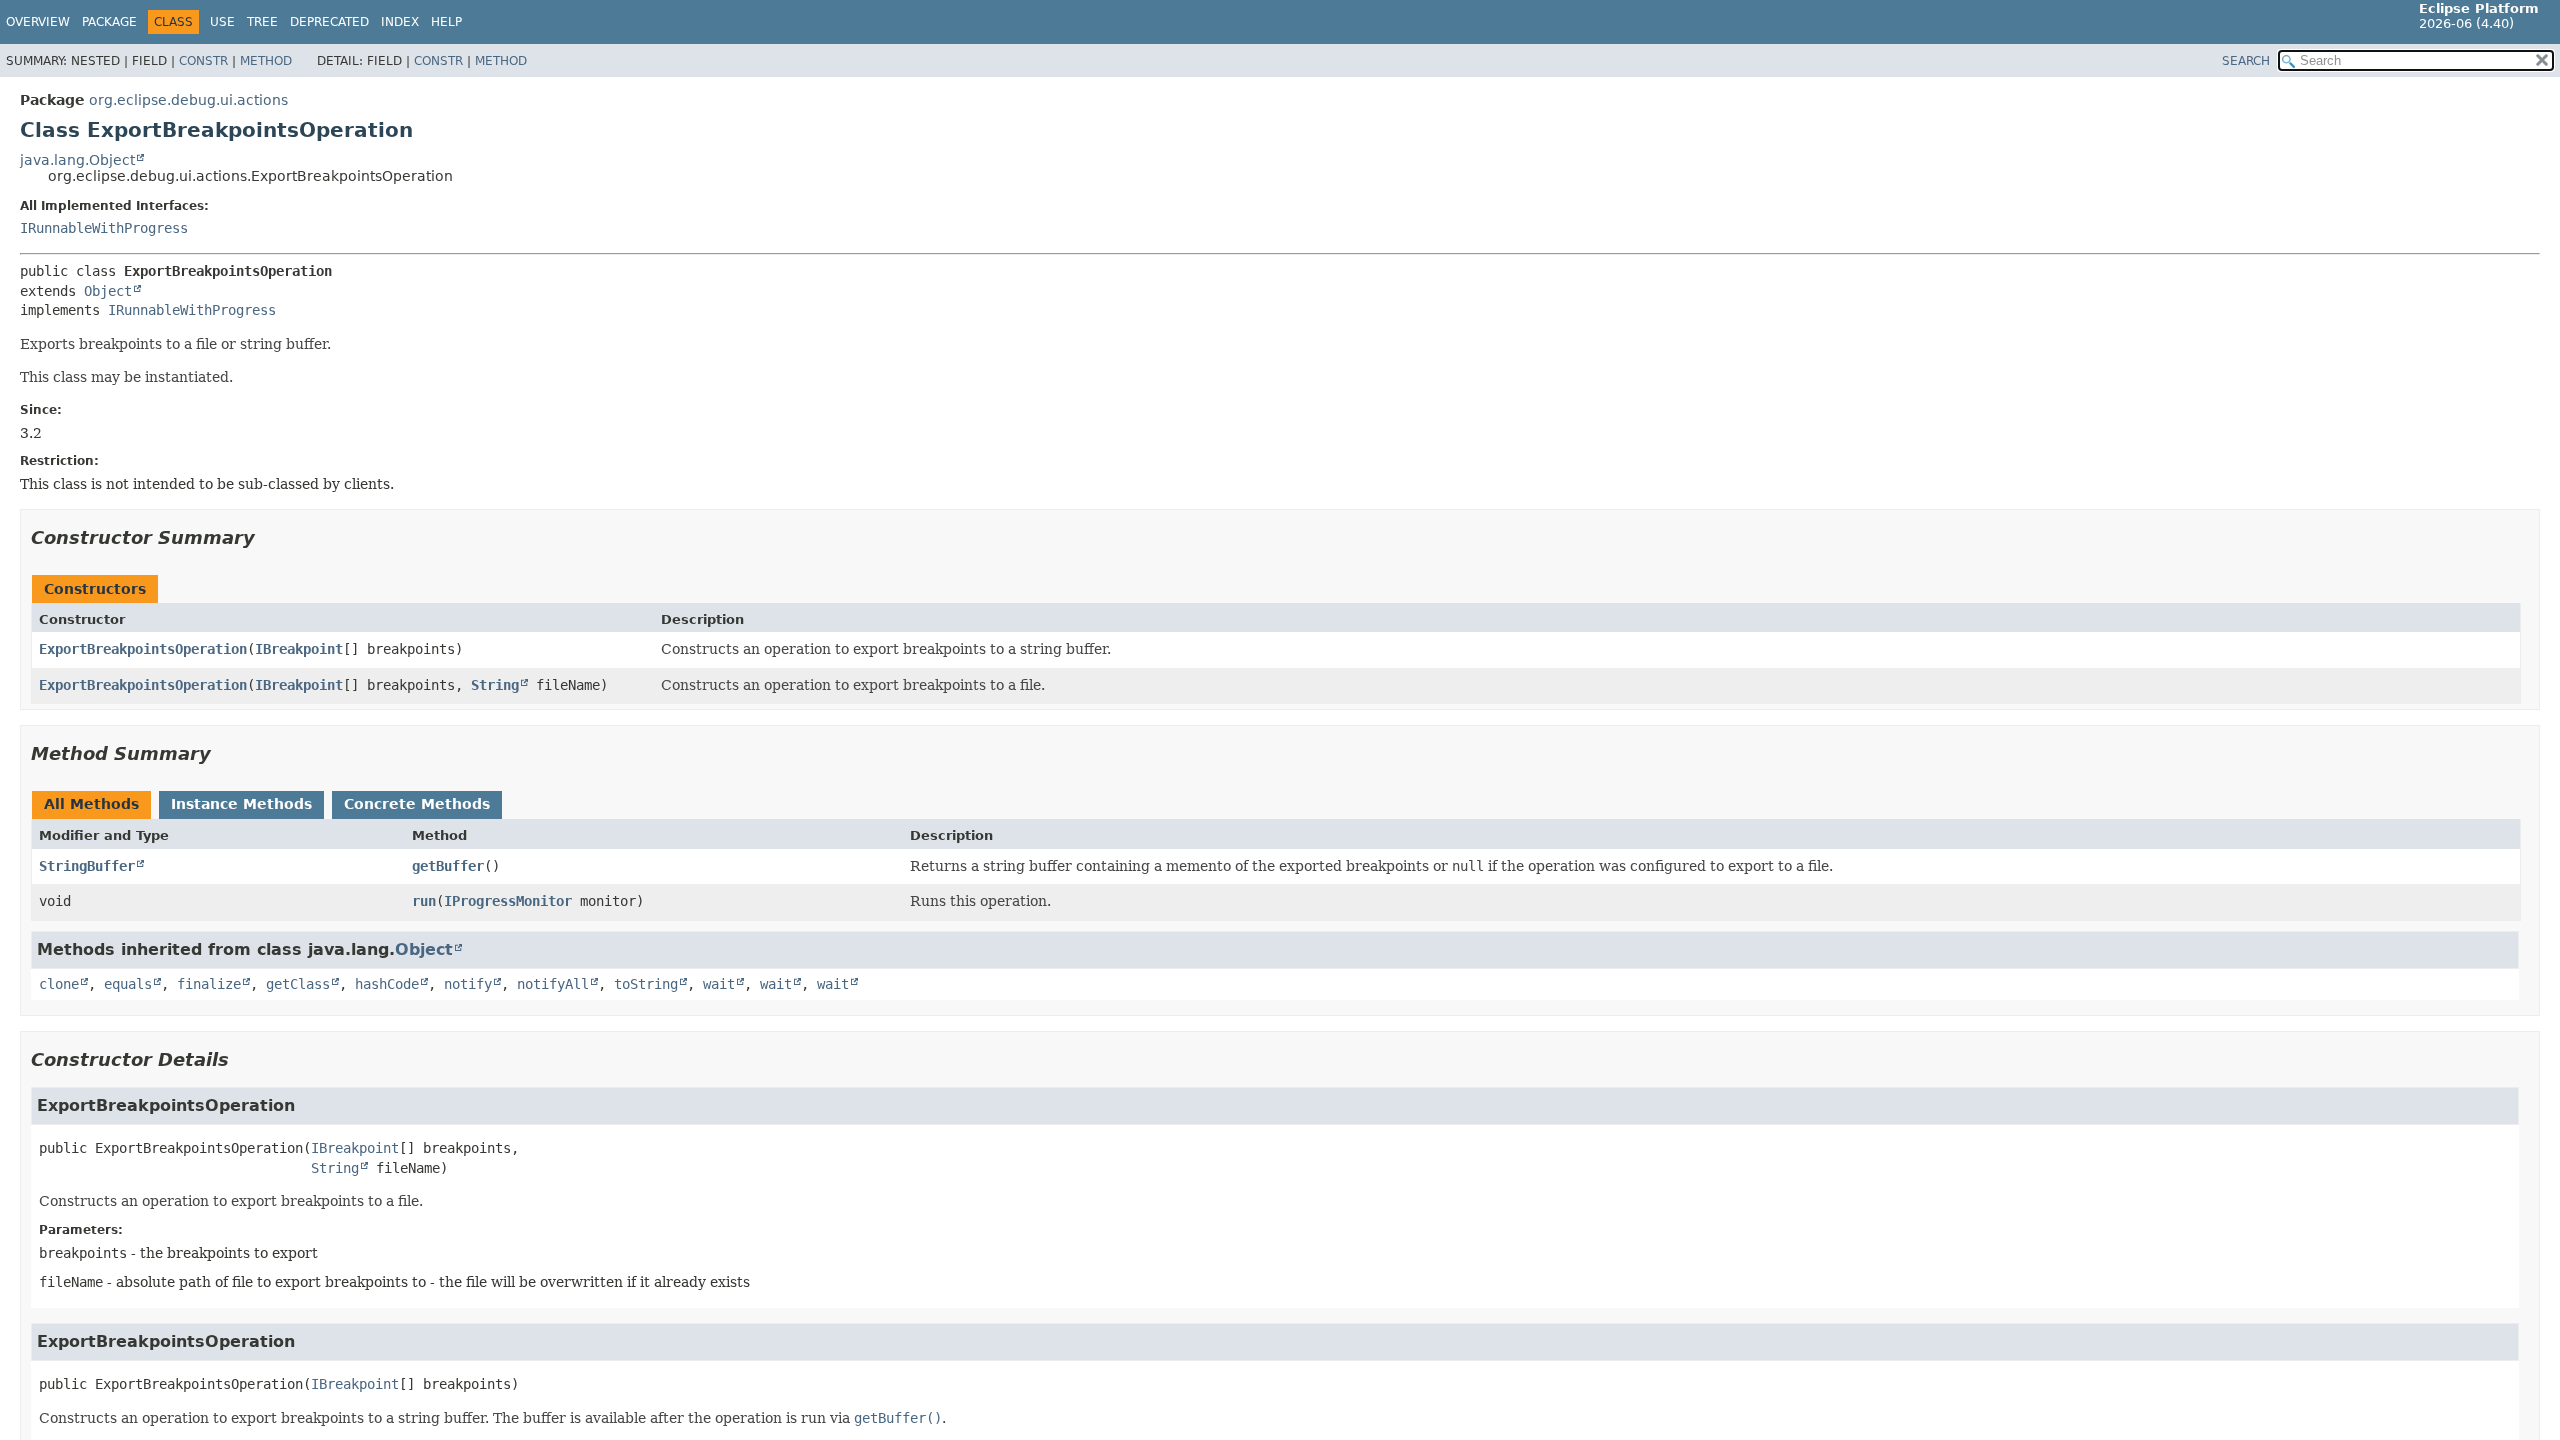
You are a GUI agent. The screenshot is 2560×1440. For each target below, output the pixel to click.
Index (400, 22)
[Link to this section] (269, 537)
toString (646, 984)
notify (468, 984)
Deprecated (329, 22)
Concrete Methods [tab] (417, 804)
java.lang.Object (77, 160)
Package (109, 22)
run (424, 901)
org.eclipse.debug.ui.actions (188, 100)
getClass (298, 984)
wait (719, 984)
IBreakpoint (299, 649)
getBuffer (448, 866)
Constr (203, 61)
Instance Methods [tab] (241, 804)
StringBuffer (87, 866)
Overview (38, 22)
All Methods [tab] (91, 804)
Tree (262, 22)
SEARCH (2246, 61)
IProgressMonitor (508, 901)
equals (128, 984)
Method (266, 61)
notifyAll (553, 984)
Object (108, 291)
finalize (209, 984)
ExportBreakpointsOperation (143, 649)
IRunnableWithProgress (104, 228)
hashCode (387, 984)
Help (446, 22)
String (495, 685)
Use (222, 22)
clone (59, 984)
